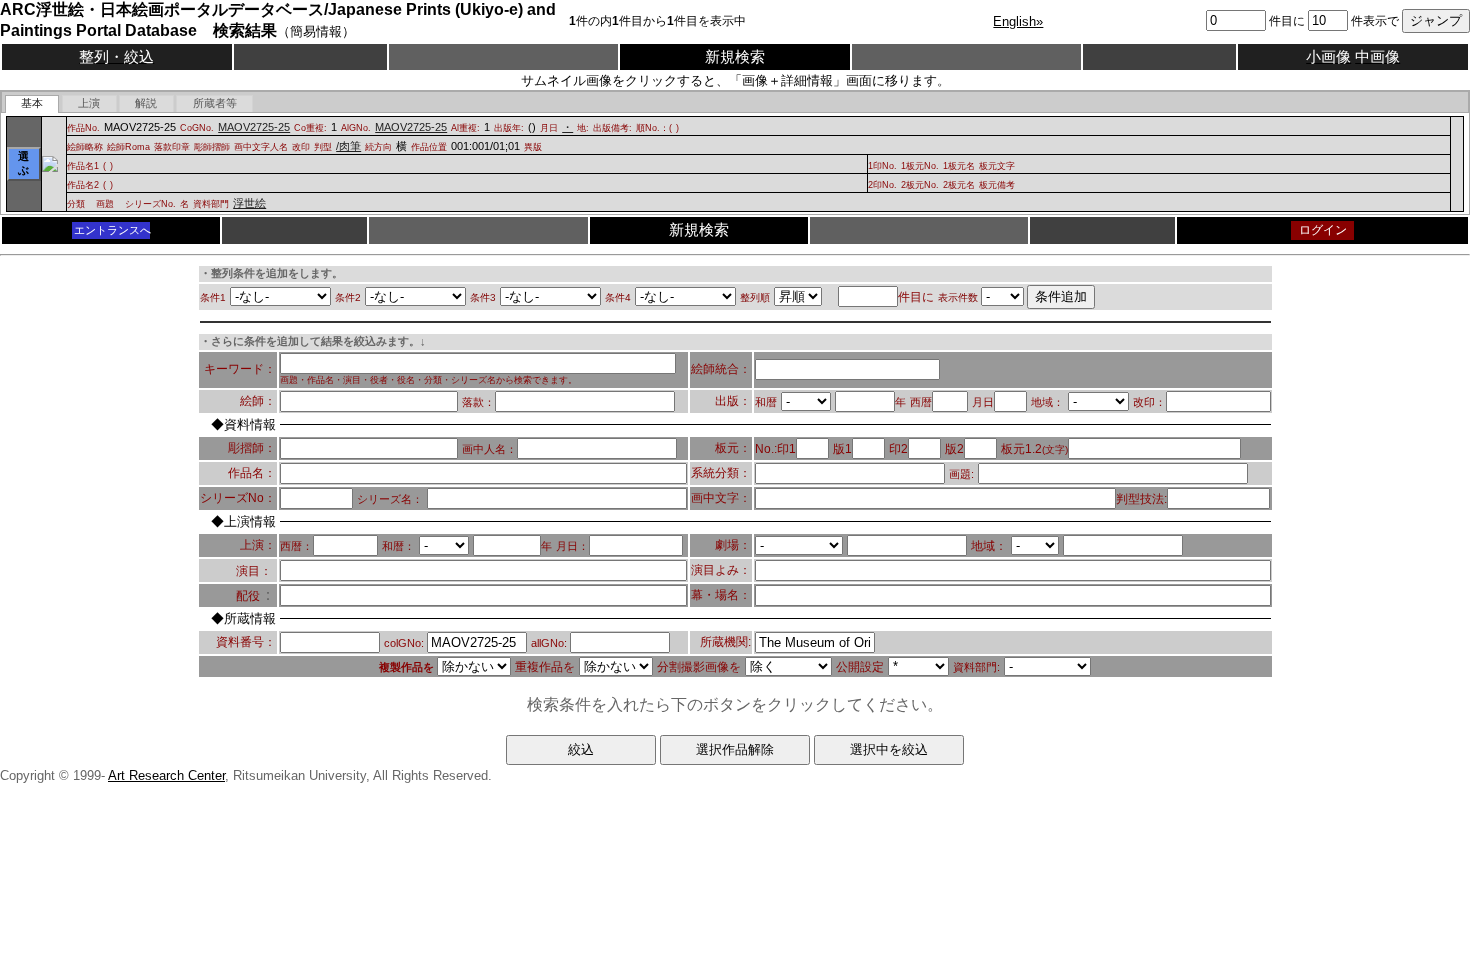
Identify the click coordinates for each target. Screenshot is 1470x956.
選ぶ (23, 163)
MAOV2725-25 (254, 127)
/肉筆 (348, 146)
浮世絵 (249, 203)
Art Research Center (166, 775)
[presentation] (32, 104)
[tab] (32, 104)
